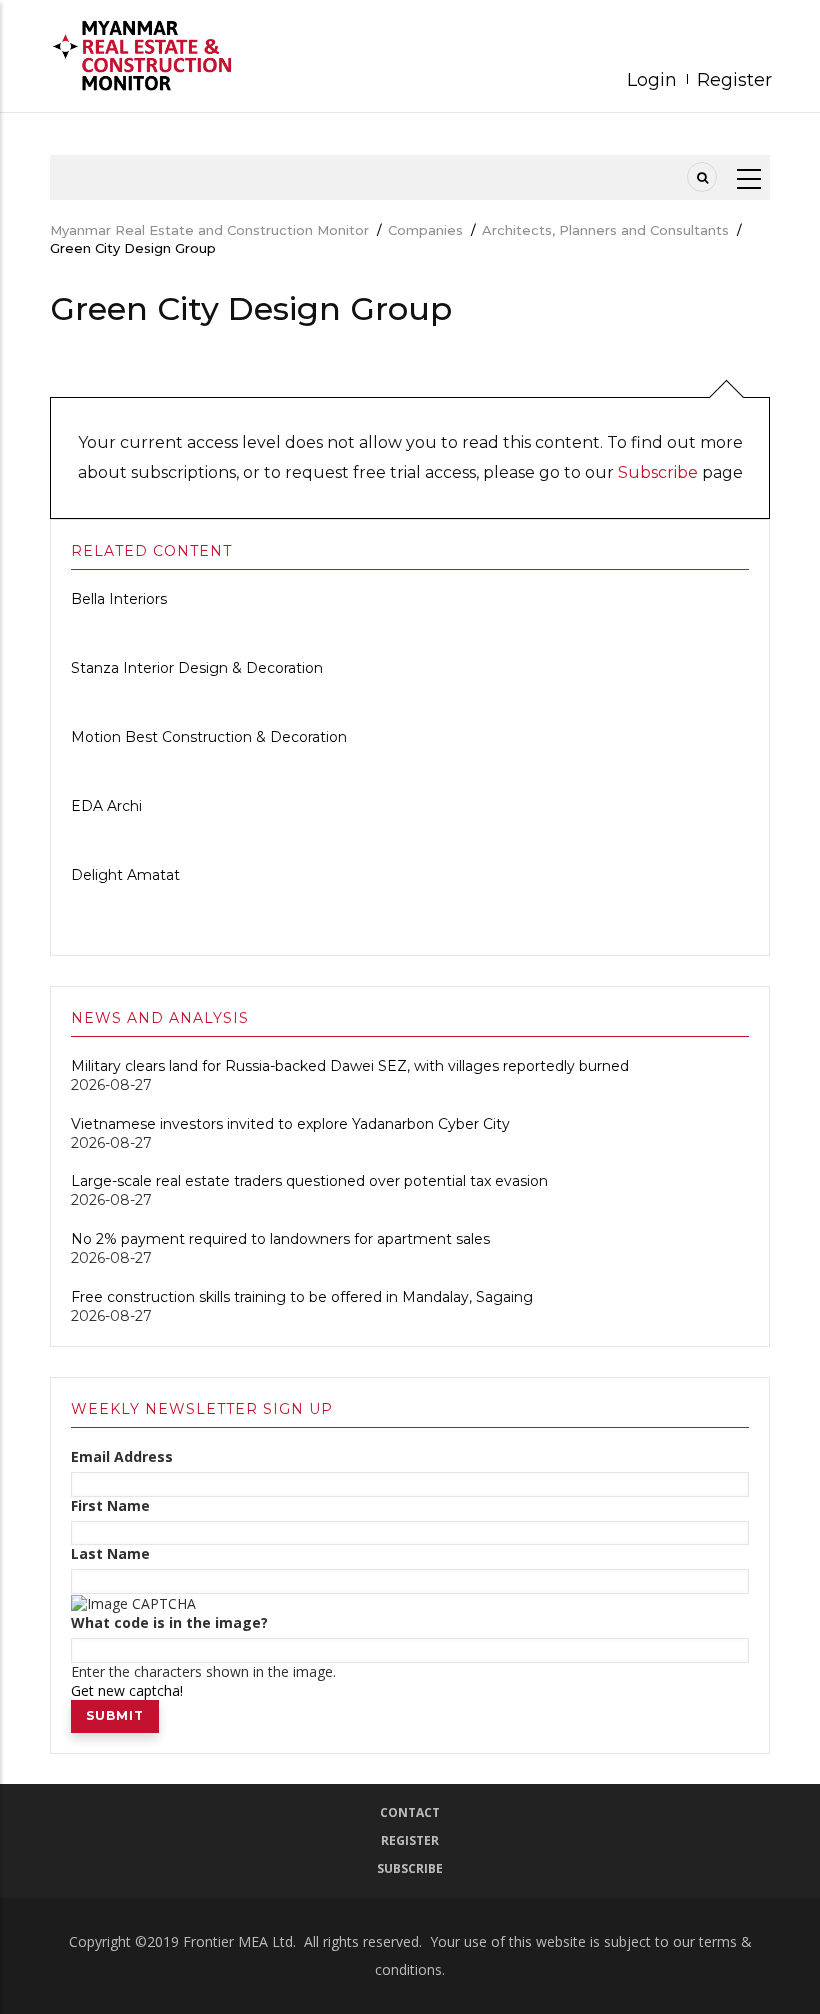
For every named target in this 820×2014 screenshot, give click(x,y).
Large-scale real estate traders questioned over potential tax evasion (309, 1181)
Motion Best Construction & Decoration (209, 737)
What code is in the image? (169, 1623)
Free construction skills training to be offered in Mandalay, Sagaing (302, 1297)
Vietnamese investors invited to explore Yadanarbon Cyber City (290, 1124)
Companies (425, 230)
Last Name (110, 1554)
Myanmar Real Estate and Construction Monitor (209, 230)
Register (734, 80)
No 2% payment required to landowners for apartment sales (282, 1239)
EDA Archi (106, 806)
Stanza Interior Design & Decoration (197, 668)
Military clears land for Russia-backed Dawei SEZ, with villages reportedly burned (350, 1066)
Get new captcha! (127, 1690)
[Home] (150, 56)
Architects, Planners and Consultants (605, 230)
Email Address (122, 1457)
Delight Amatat (125, 875)
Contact (410, 1812)
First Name (110, 1506)
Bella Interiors (119, 599)
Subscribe (658, 472)
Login (652, 80)
